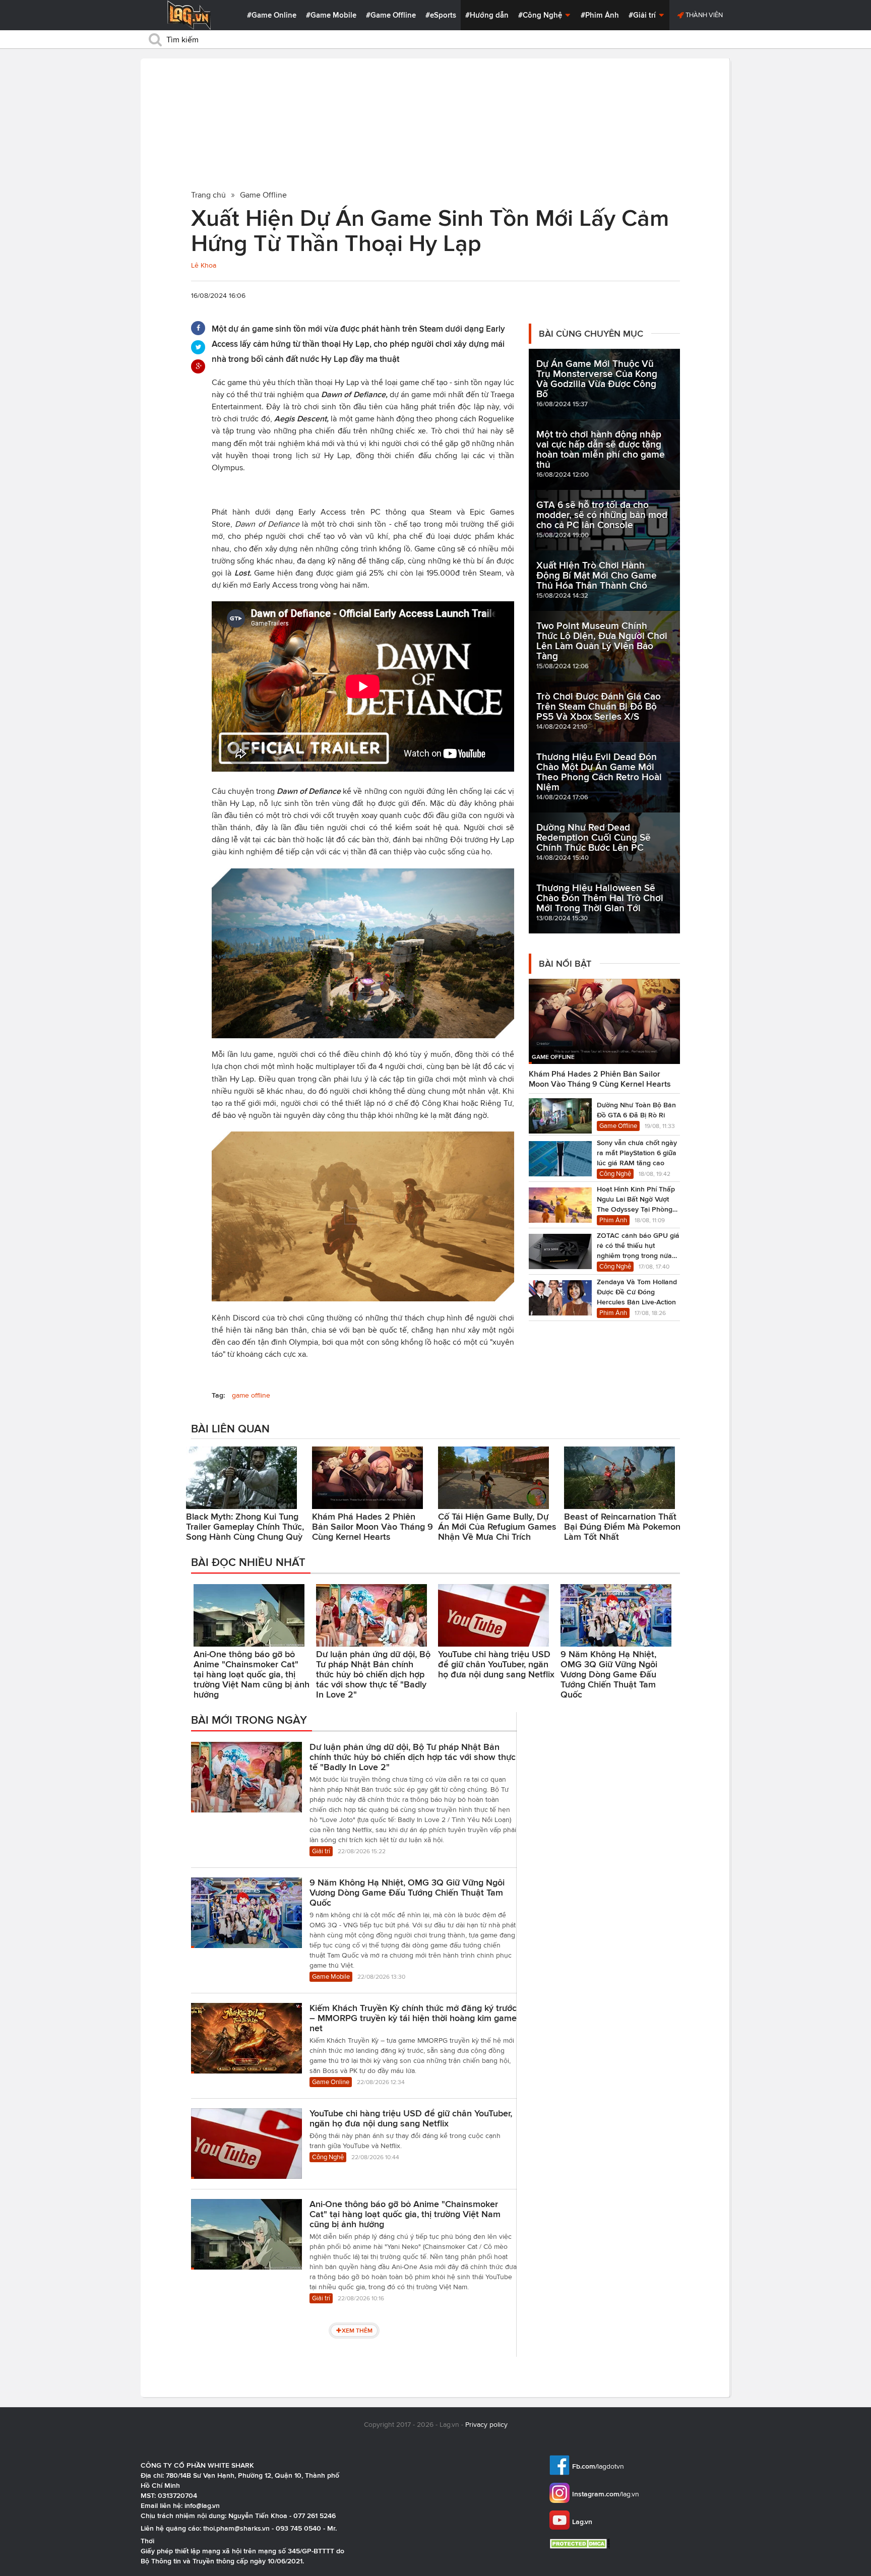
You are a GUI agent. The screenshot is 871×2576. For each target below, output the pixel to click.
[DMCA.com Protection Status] (581, 2543)
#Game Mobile (331, 15)
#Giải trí (643, 15)
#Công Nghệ (541, 15)
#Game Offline (391, 15)
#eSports (441, 15)
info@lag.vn (202, 2505)
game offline (251, 1395)
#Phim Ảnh (600, 15)
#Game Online (272, 15)
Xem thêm (357, 2330)
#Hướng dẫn (487, 15)
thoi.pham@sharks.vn (236, 2528)
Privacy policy (486, 2425)
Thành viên (703, 15)
